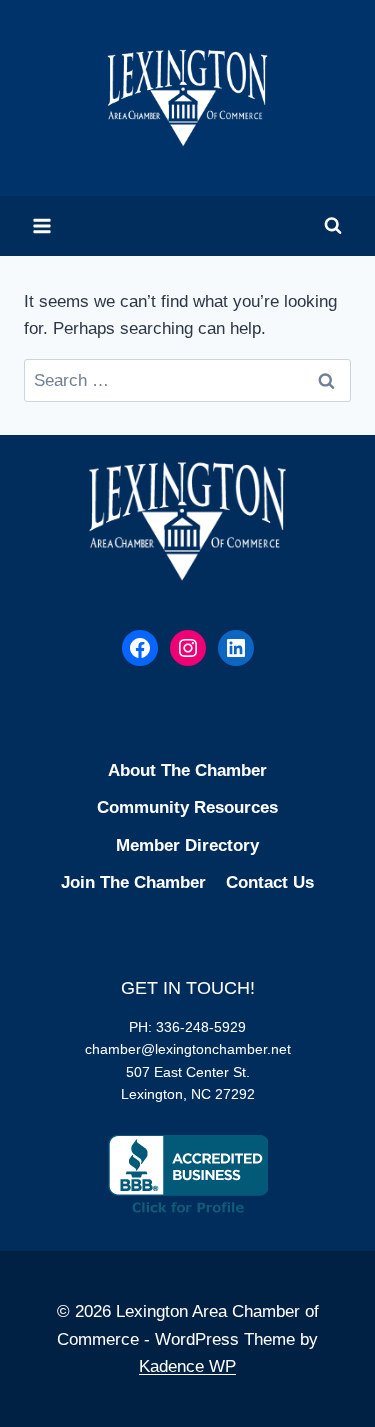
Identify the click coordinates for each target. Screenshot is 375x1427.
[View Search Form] (333, 226)
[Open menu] (42, 225)
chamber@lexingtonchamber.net (188, 1049)
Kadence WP (187, 1366)
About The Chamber (187, 770)
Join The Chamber (133, 882)
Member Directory (187, 845)
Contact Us (270, 882)
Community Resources (187, 807)
